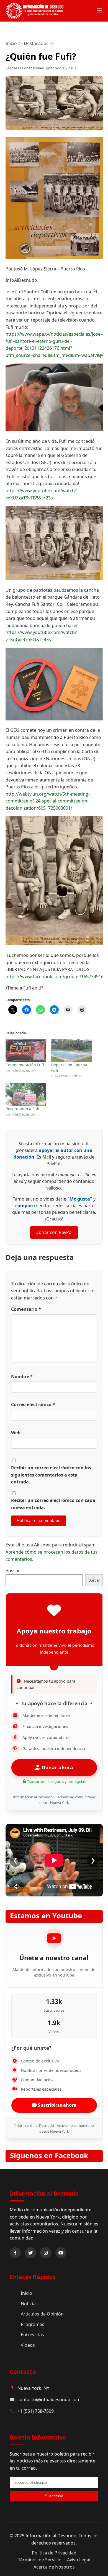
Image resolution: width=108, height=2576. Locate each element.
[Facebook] (15, 2253)
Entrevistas (32, 2335)
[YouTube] (61, 2253)
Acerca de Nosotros (54, 2567)
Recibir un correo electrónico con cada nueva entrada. (53, 1504)
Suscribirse (54, 2496)
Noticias (29, 2304)
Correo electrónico (33, 1404)
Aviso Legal (79, 2560)
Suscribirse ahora (57, 2105)
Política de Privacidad (54, 2553)
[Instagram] (46, 2253)
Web (16, 1433)
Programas (33, 2324)
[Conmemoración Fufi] (26, 1051)
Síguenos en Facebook (49, 2155)
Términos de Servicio (40, 2560)
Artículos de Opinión (42, 2314)
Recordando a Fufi (22, 1109)
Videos (28, 2345)
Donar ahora (57, 1767)
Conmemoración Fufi (25, 1065)
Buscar (13, 1570)
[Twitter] (30, 2253)
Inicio (11, 43)
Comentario (26, 1309)
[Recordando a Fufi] (26, 1095)
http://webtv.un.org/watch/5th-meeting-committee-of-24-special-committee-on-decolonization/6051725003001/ (48, 801)
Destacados (36, 43)
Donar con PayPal (54, 1232)
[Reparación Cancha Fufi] (71, 1051)
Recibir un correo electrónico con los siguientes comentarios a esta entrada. (51, 1475)
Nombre (22, 1377)
